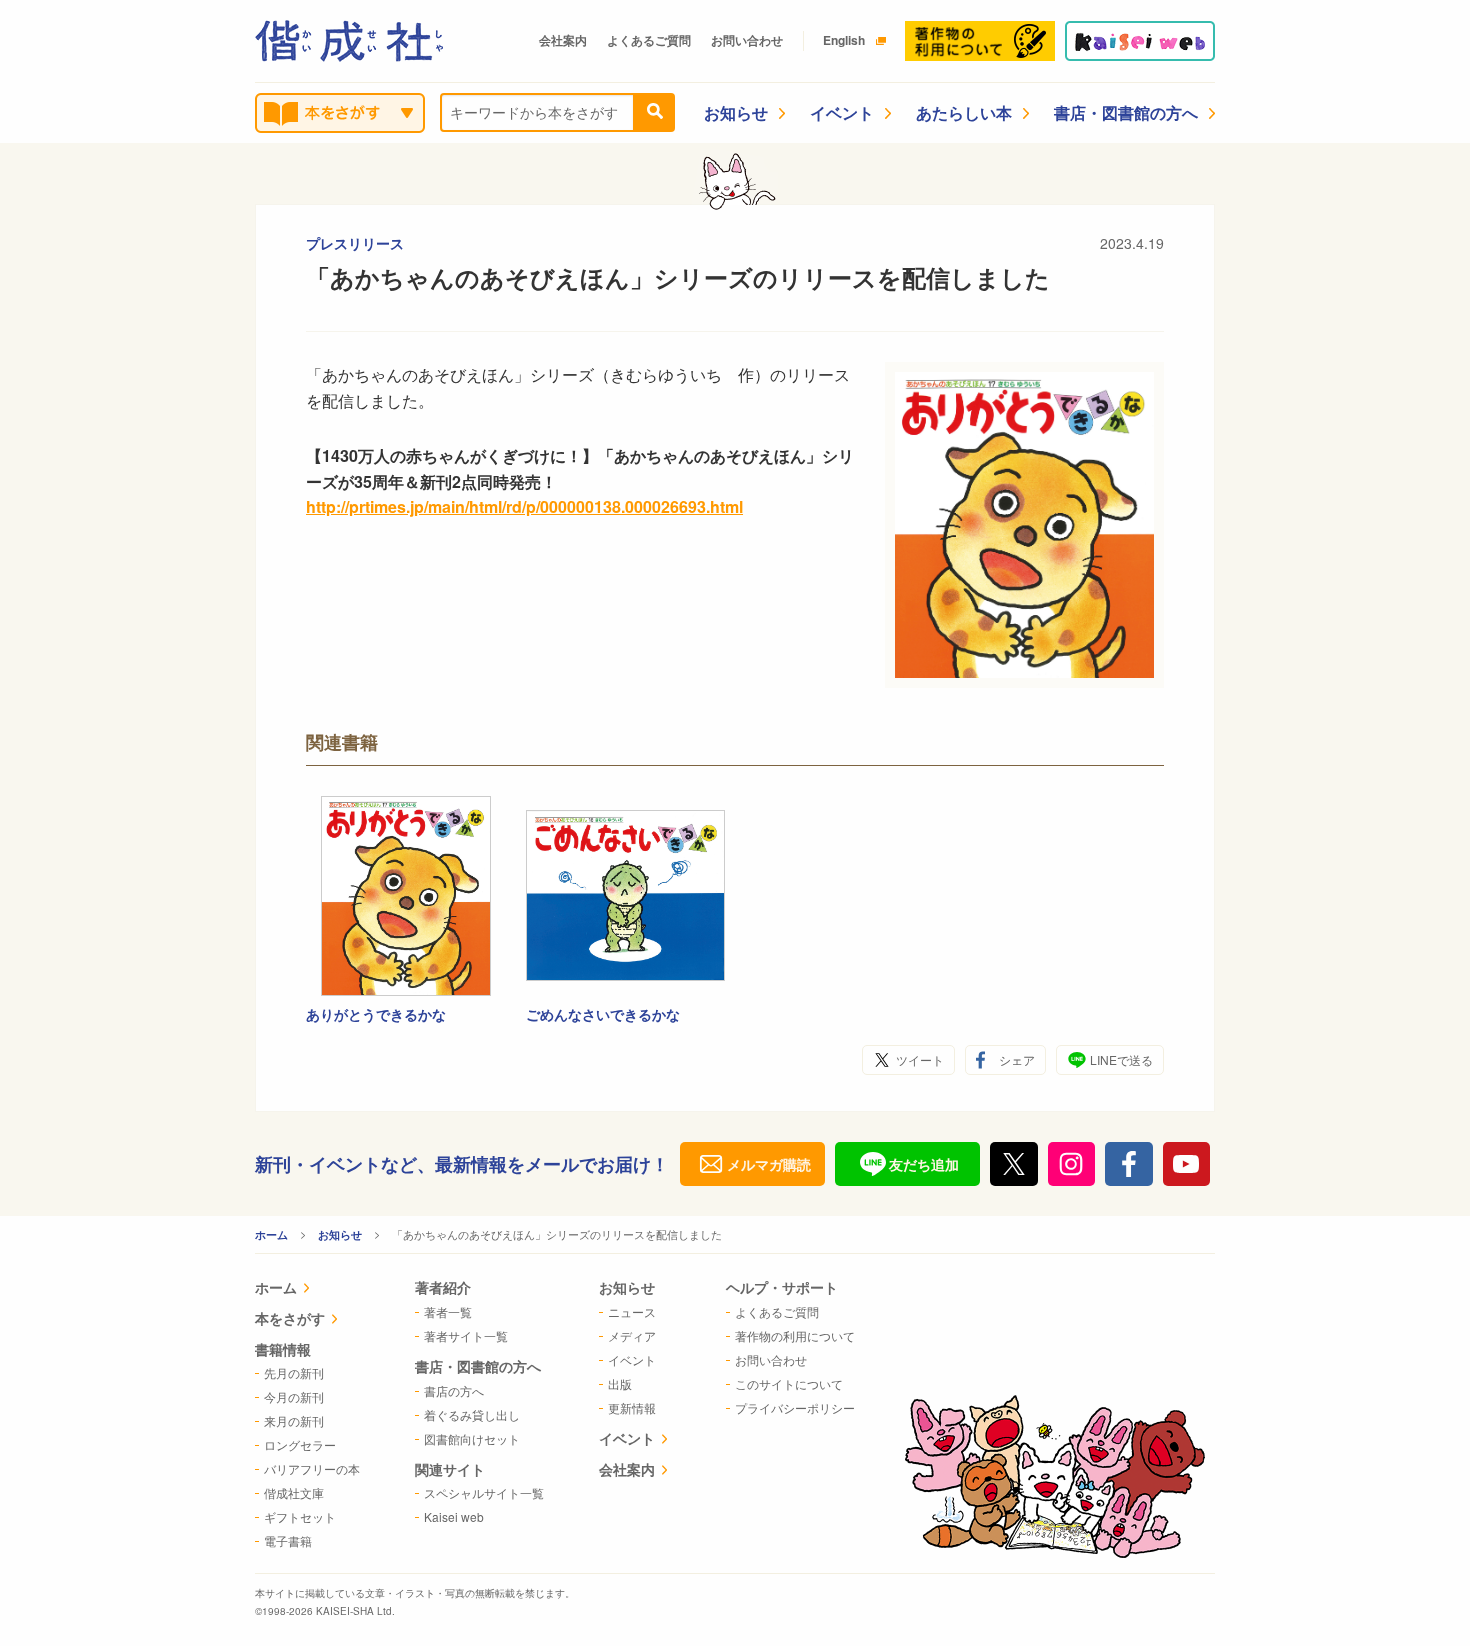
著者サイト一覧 (466, 1335)
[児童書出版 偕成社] (349, 41)
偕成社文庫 (294, 1492)
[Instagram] (1072, 1164)
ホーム (271, 1234)
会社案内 (563, 40)
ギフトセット (300, 1516)
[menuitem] (307, 1289)
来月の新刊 (294, 1420)
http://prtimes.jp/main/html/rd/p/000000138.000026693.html (524, 506)
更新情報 (632, 1407)
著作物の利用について (795, 1335)
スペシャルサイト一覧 (484, 1492)
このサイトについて (789, 1383)
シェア (1017, 1059)
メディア (632, 1335)
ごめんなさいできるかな (603, 1014)
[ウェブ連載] (1140, 41)
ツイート (920, 1059)
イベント (842, 112)
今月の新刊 (294, 1396)
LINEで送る (1121, 1059)
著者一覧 (448, 1311)
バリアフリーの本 (312, 1468)
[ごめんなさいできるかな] (626, 896)
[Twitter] (1014, 1164)
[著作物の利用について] (980, 41)
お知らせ (736, 112)
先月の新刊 (294, 1372)
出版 (620, 1383)
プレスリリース (355, 243)
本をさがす (290, 1318)
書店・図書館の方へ (1126, 112)
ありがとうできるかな (376, 1014)
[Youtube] (1187, 1164)
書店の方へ (454, 1390)
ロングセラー (300, 1444)
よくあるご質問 (649, 40)
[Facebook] (1129, 1164)
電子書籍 (288, 1540)
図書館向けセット (472, 1438)
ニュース (632, 1311)
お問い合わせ (747, 40)
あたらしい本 (964, 112)
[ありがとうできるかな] (406, 896)
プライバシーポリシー (795, 1407)
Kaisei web (454, 1516)
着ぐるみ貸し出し (472, 1414)
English (844, 40)
